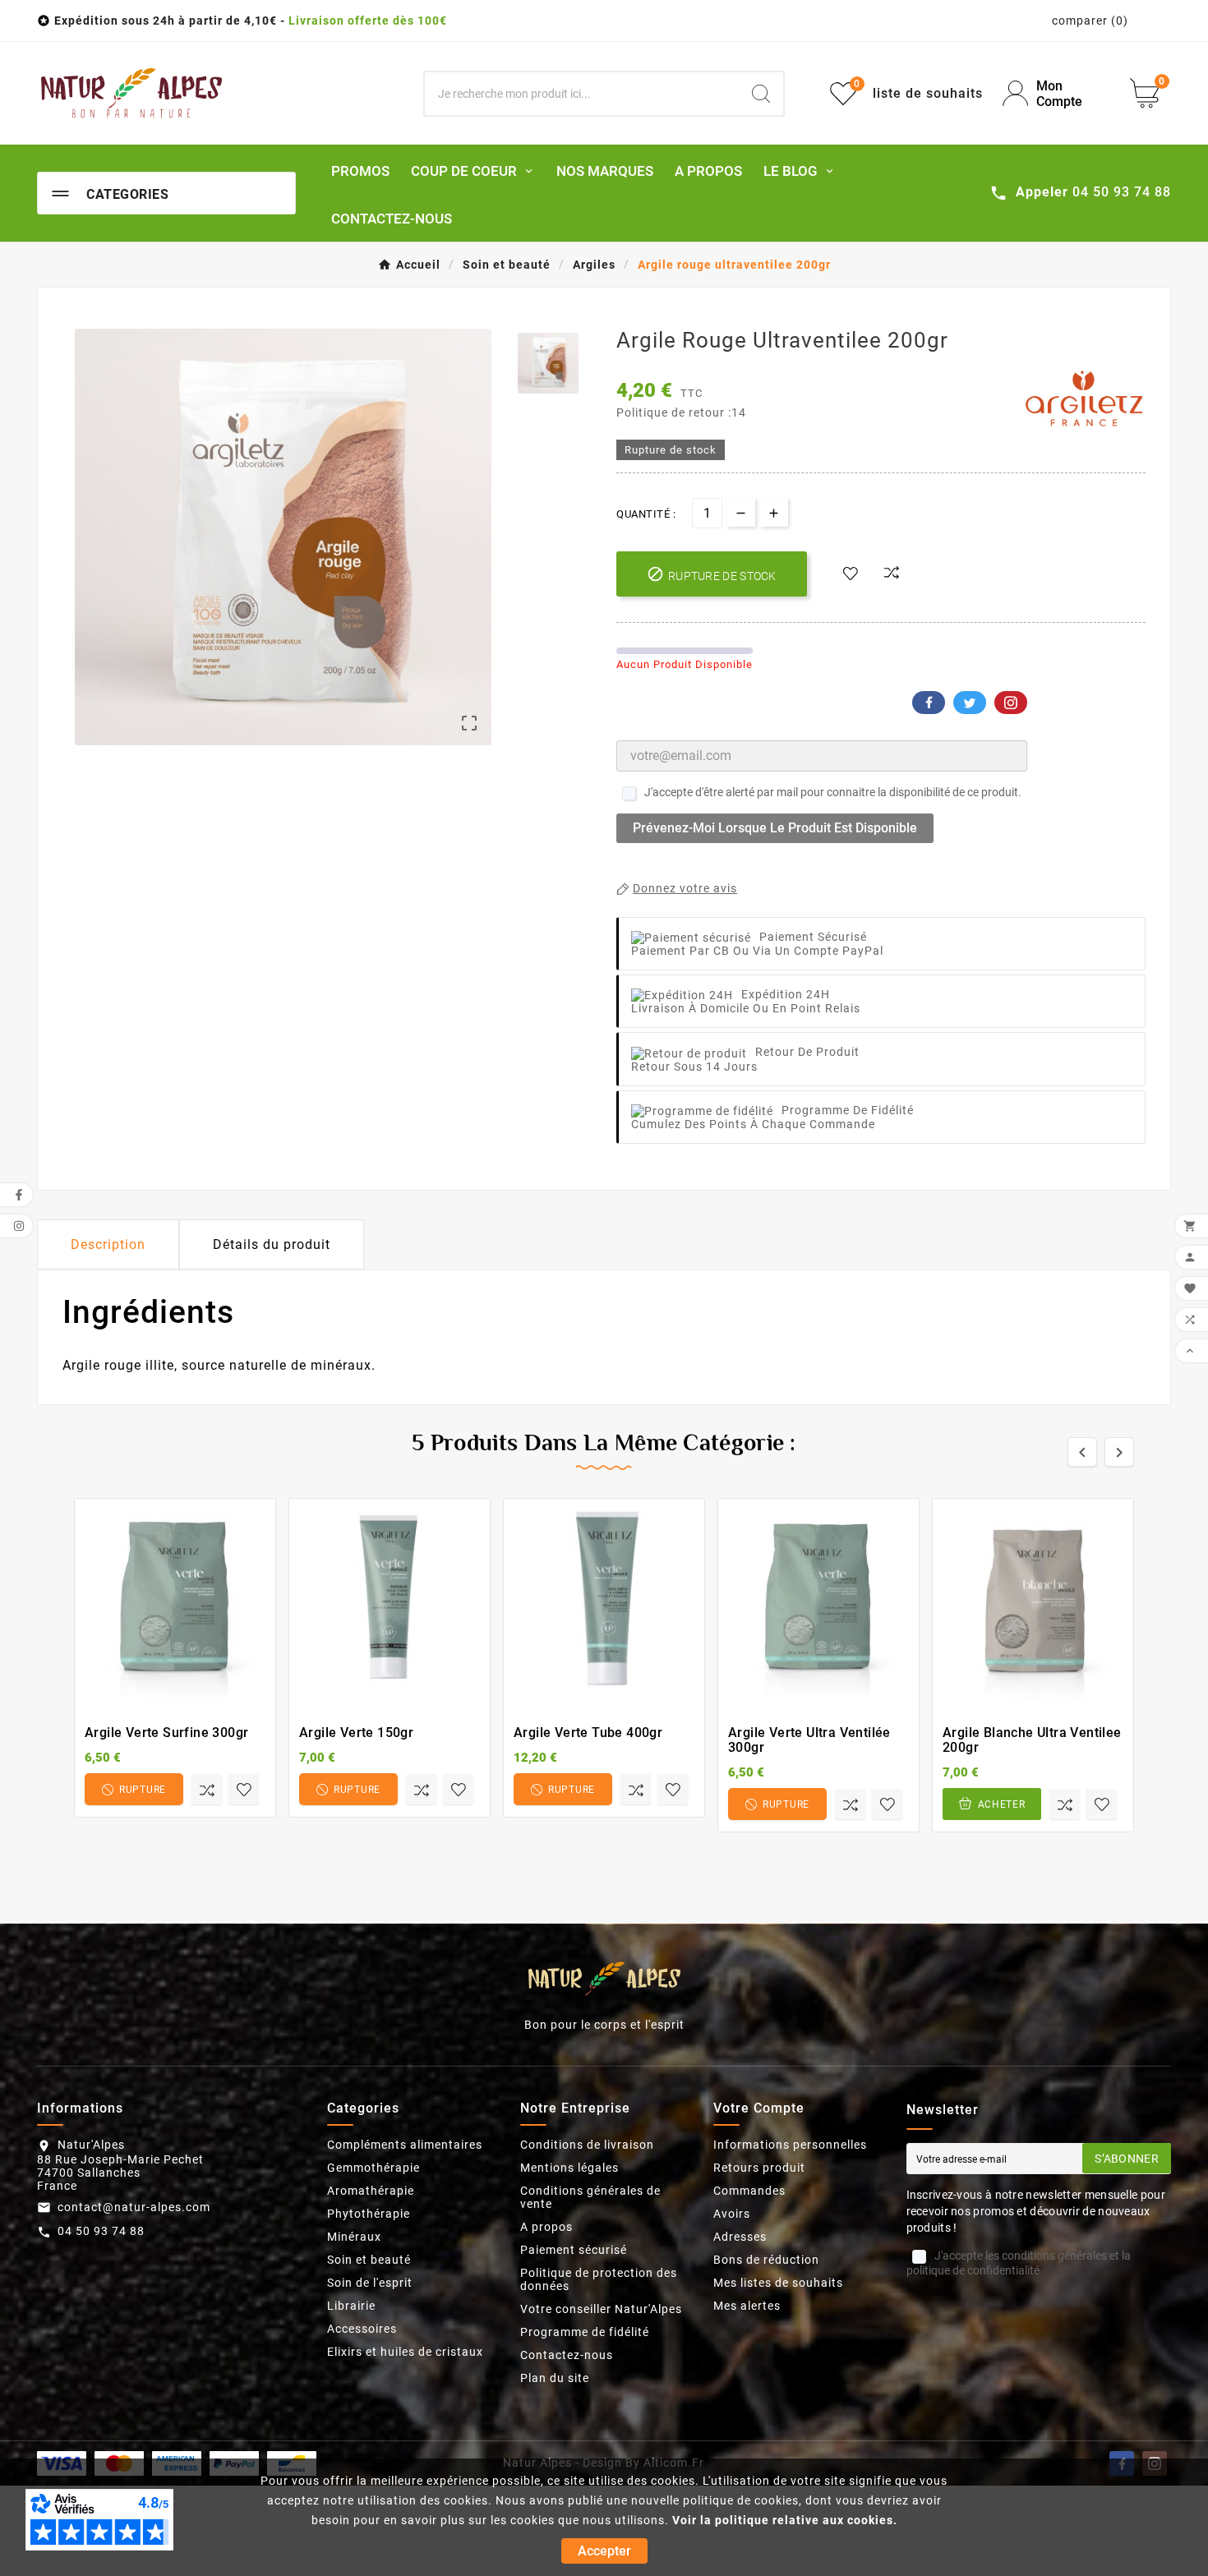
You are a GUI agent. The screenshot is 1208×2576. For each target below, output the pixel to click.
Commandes (749, 2191)
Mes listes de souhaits (778, 2283)
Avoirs (732, 2214)
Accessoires (362, 2329)
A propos (546, 2227)
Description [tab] (108, 1244)
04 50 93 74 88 (101, 2231)
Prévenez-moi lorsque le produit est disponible (775, 828)
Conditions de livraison (587, 2145)
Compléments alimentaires (405, 2145)
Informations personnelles (790, 2145)
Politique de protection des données (599, 2279)
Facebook (929, 703)
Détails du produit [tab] (272, 1244)
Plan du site (555, 2378)
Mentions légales (569, 2168)
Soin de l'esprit (370, 2283)
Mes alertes (747, 2306)
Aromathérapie (371, 2191)
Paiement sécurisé (574, 2250)
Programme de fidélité (585, 2332)
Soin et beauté (369, 2260)
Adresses (740, 2237)
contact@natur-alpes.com (134, 2207)
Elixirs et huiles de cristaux (405, 2352)
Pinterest (1011, 703)
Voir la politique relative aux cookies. (785, 2520)
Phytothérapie (369, 2214)
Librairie (351, 2306)
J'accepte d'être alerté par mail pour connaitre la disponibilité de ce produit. (833, 792)
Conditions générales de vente (590, 2197)
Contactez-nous (567, 2355)
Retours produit (759, 2168)
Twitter (970, 703)
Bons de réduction (766, 2260)
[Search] (761, 94)
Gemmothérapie (373, 2168)
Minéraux (354, 2237)
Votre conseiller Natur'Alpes (601, 2309)
